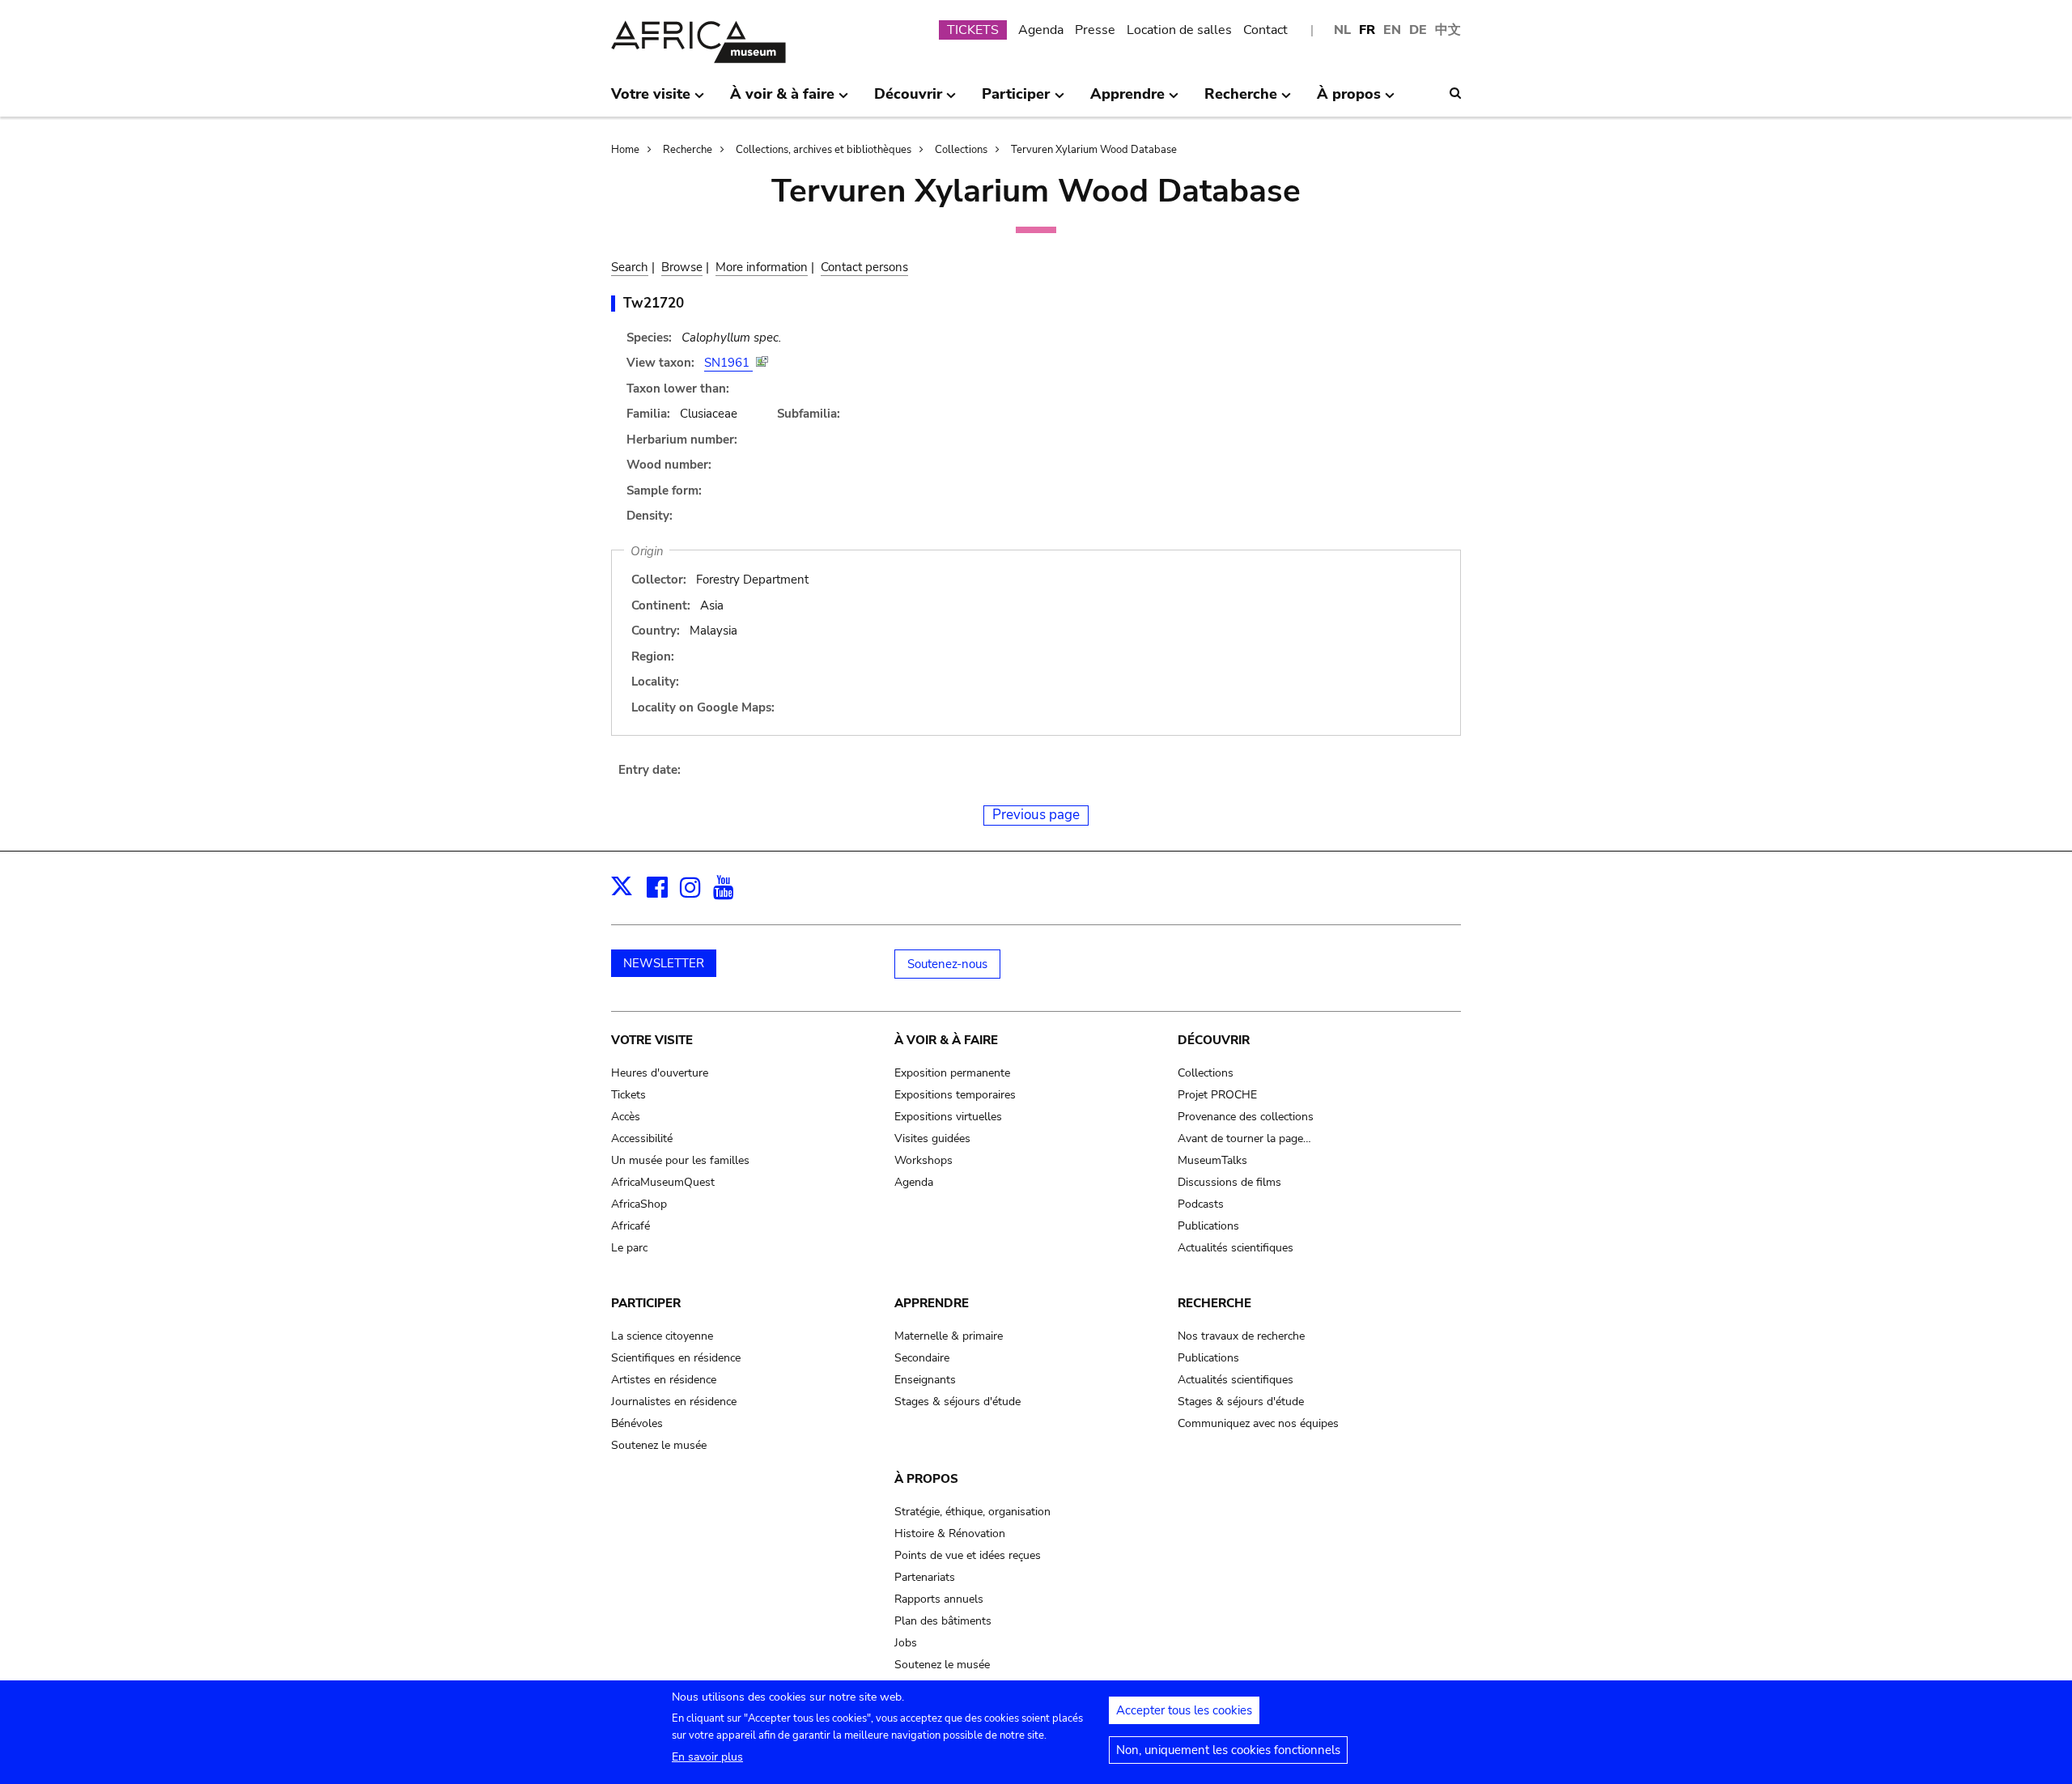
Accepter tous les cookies (1184, 1710)
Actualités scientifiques (1236, 1248)
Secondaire (922, 1358)
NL (1342, 30)
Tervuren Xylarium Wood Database (1094, 150)
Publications (1208, 1226)
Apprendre (932, 1303)
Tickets (628, 1095)
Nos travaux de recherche (1241, 1336)
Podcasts (1201, 1204)
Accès (626, 1117)
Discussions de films (1229, 1182)
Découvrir (1214, 1040)
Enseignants (925, 1380)
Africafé (631, 1226)
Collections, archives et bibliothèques (824, 150)
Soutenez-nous (947, 964)
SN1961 (728, 363)
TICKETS (973, 30)
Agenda (1041, 30)
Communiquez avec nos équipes (1258, 1423)
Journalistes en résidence (674, 1402)
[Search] (1455, 93)
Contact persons (864, 267)
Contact (1265, 30)
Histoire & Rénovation (950, 1533)
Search (630, 267)
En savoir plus (707, 1757)
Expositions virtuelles (948, 1117)
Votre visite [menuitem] (651, 100)
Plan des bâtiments (943, 1621)
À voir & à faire (946, 1040)
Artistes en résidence (664, 1380)
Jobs (906, 1643)
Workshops (923, 1160)
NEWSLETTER (664, 963)
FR (1367, 30)
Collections (961, 150)
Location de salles (1179, 30)
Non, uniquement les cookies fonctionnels (1228, 1750)
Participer (646, 1303)
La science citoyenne (662, 1336)
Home (625, 150)
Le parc (629, 1248)
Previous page (1036, 815)
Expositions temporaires (955, 1095)
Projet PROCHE (1217, 1095)
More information (762, 267)
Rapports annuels (939, 1599)
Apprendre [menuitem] (1127, 100)
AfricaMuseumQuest (663, 1182)
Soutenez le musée (659, 1445)
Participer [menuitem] (1016, 100)
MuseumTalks (1212, 1160)
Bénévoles (637, 1423)
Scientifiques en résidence (676, 1358)
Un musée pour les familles (680, 1160)
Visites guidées (932, 1138)
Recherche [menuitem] (1241, 100)
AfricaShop (639, 1204)
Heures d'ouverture (660, 1073)
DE (1418, 30)
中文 (1448, 30)
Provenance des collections (1246, 1117)
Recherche (688, 150)
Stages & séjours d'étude (957, 1402)
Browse (682, 267)
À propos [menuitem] (1349, 100)
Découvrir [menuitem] (908, 100)
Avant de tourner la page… (1244, 1138)
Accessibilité (642, 1138)
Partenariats (925, 1577)
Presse (1095, 30)
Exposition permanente (952, 1073)
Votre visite (652, 1040)
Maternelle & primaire (949, 1336)
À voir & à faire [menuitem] (782, 100)
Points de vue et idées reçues (968, 1555)
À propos (926, 1479)
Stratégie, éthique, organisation (972, 1512)
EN (1392, 30)
